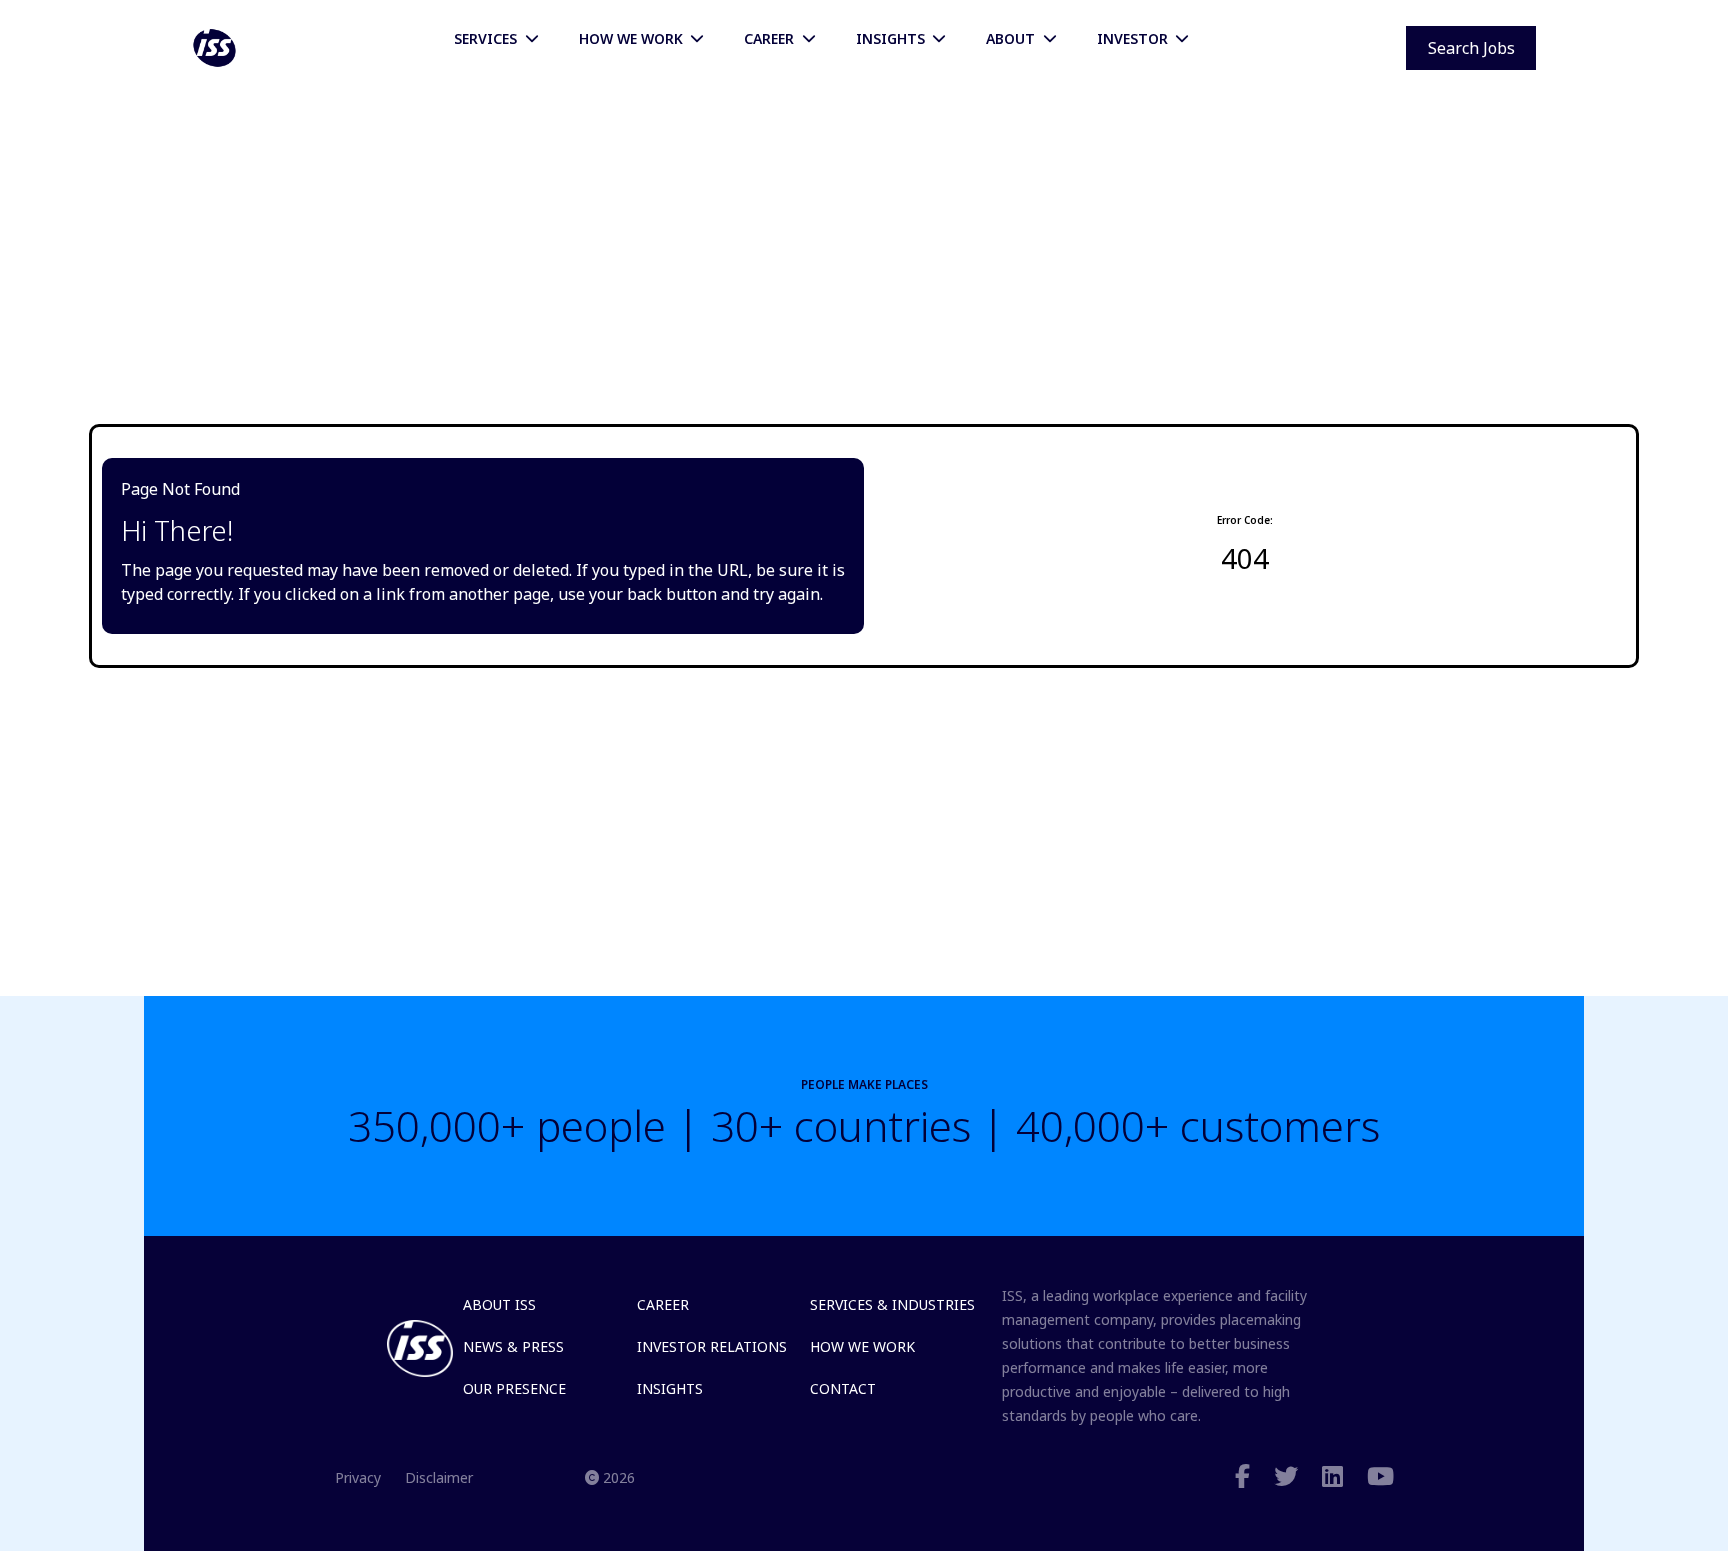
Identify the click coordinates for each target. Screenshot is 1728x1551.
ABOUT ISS (499, 1304)
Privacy (358, 1477)
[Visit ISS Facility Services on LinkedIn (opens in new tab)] (1332, 1477)
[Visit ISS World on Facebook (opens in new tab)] (1242, 1477)
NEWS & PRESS (513, 1346)
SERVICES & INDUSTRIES (892, 1304)
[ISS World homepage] (214, 47)
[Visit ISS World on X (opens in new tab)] (1286, 1477)
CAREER (663, 1304)
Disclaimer (439, 1477)
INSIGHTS (670, 1388)
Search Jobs (1471, 48)
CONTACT (843, 1388)
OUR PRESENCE (514, 1388)
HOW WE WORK (862, 1346)
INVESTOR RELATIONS (712, 1346)
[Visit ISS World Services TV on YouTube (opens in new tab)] (1380, 1477)
